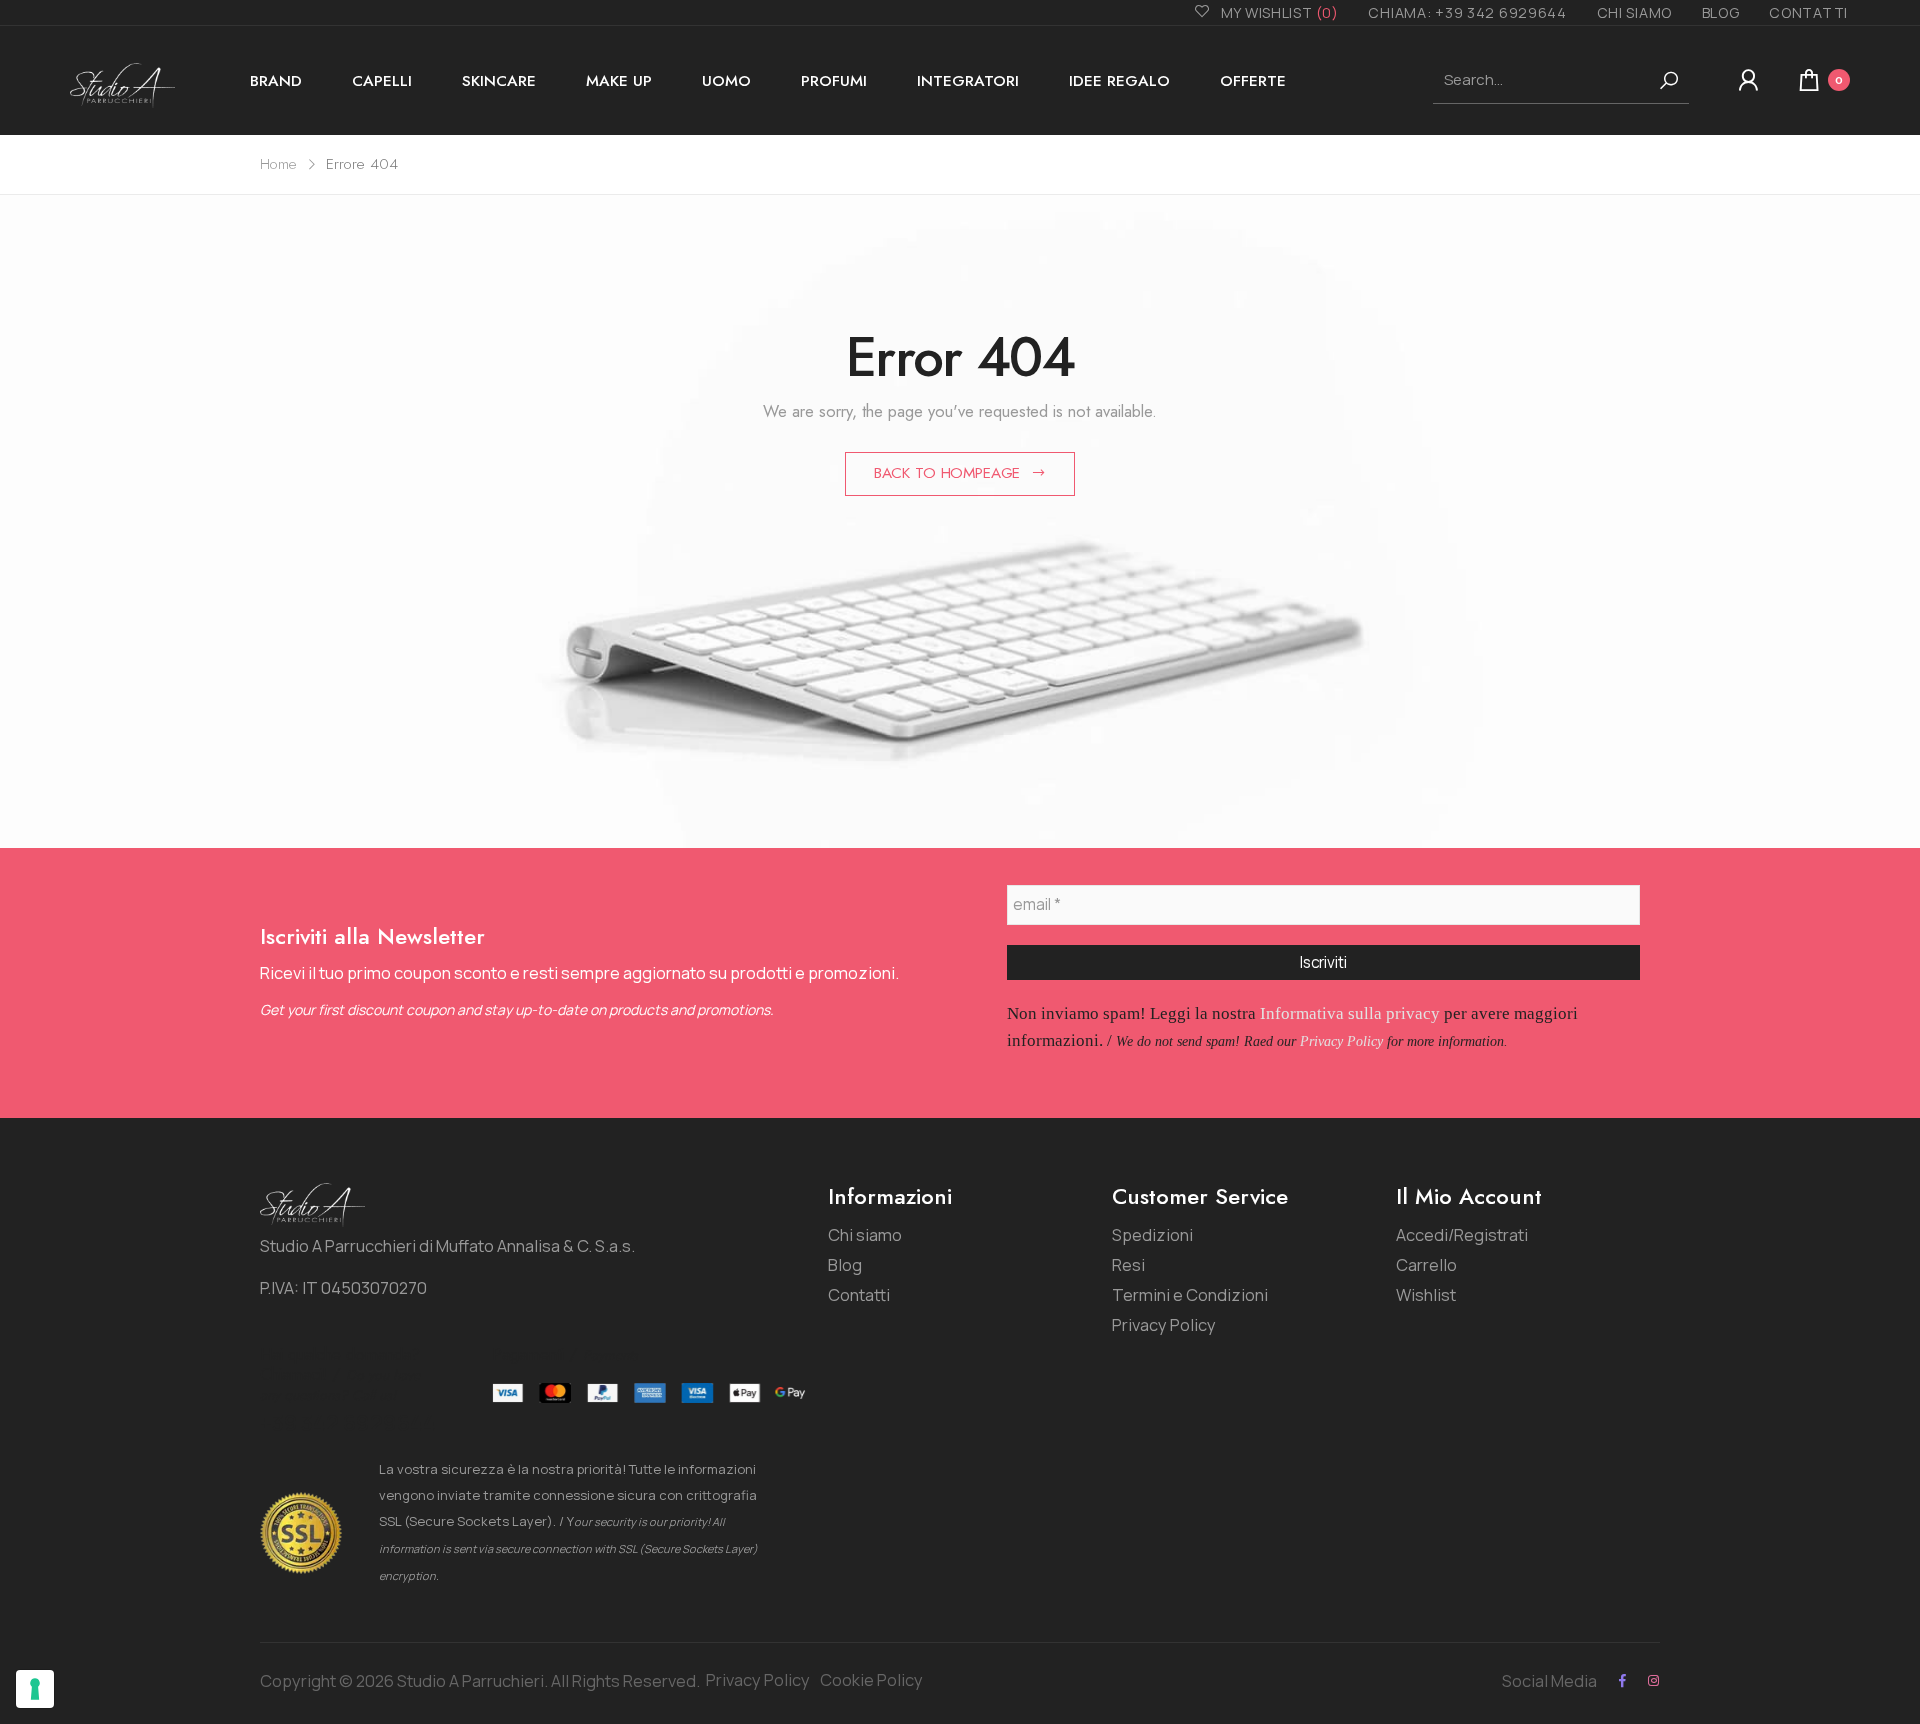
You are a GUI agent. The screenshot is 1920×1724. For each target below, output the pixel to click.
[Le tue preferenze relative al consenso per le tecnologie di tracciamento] (35, 1689)
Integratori (968, 81)
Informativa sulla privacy (1350, 1013)
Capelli (382, 81)
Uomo (726, 81)
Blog (1721, 12)
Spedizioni (1152, 1234)
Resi (1128, 1264)
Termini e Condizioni (1190, 1294)
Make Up (619, 81)
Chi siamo (1634, 12)
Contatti (1808, 12)
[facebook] (1622, 1680)
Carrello (1426, 1264)
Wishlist (1426, 1294)
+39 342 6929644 (348, 1423)
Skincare (499, 81)
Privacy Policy (1341, 1041)
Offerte (1253, 81)
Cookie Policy (871, 1679)
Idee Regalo (1119, 81)
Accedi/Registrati (1462, 1234)
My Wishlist (1280, 12)
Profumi (834, 81)
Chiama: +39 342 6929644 (1467, 12)
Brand (276, 81)
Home (278, 164)
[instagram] (1654, 1680)
